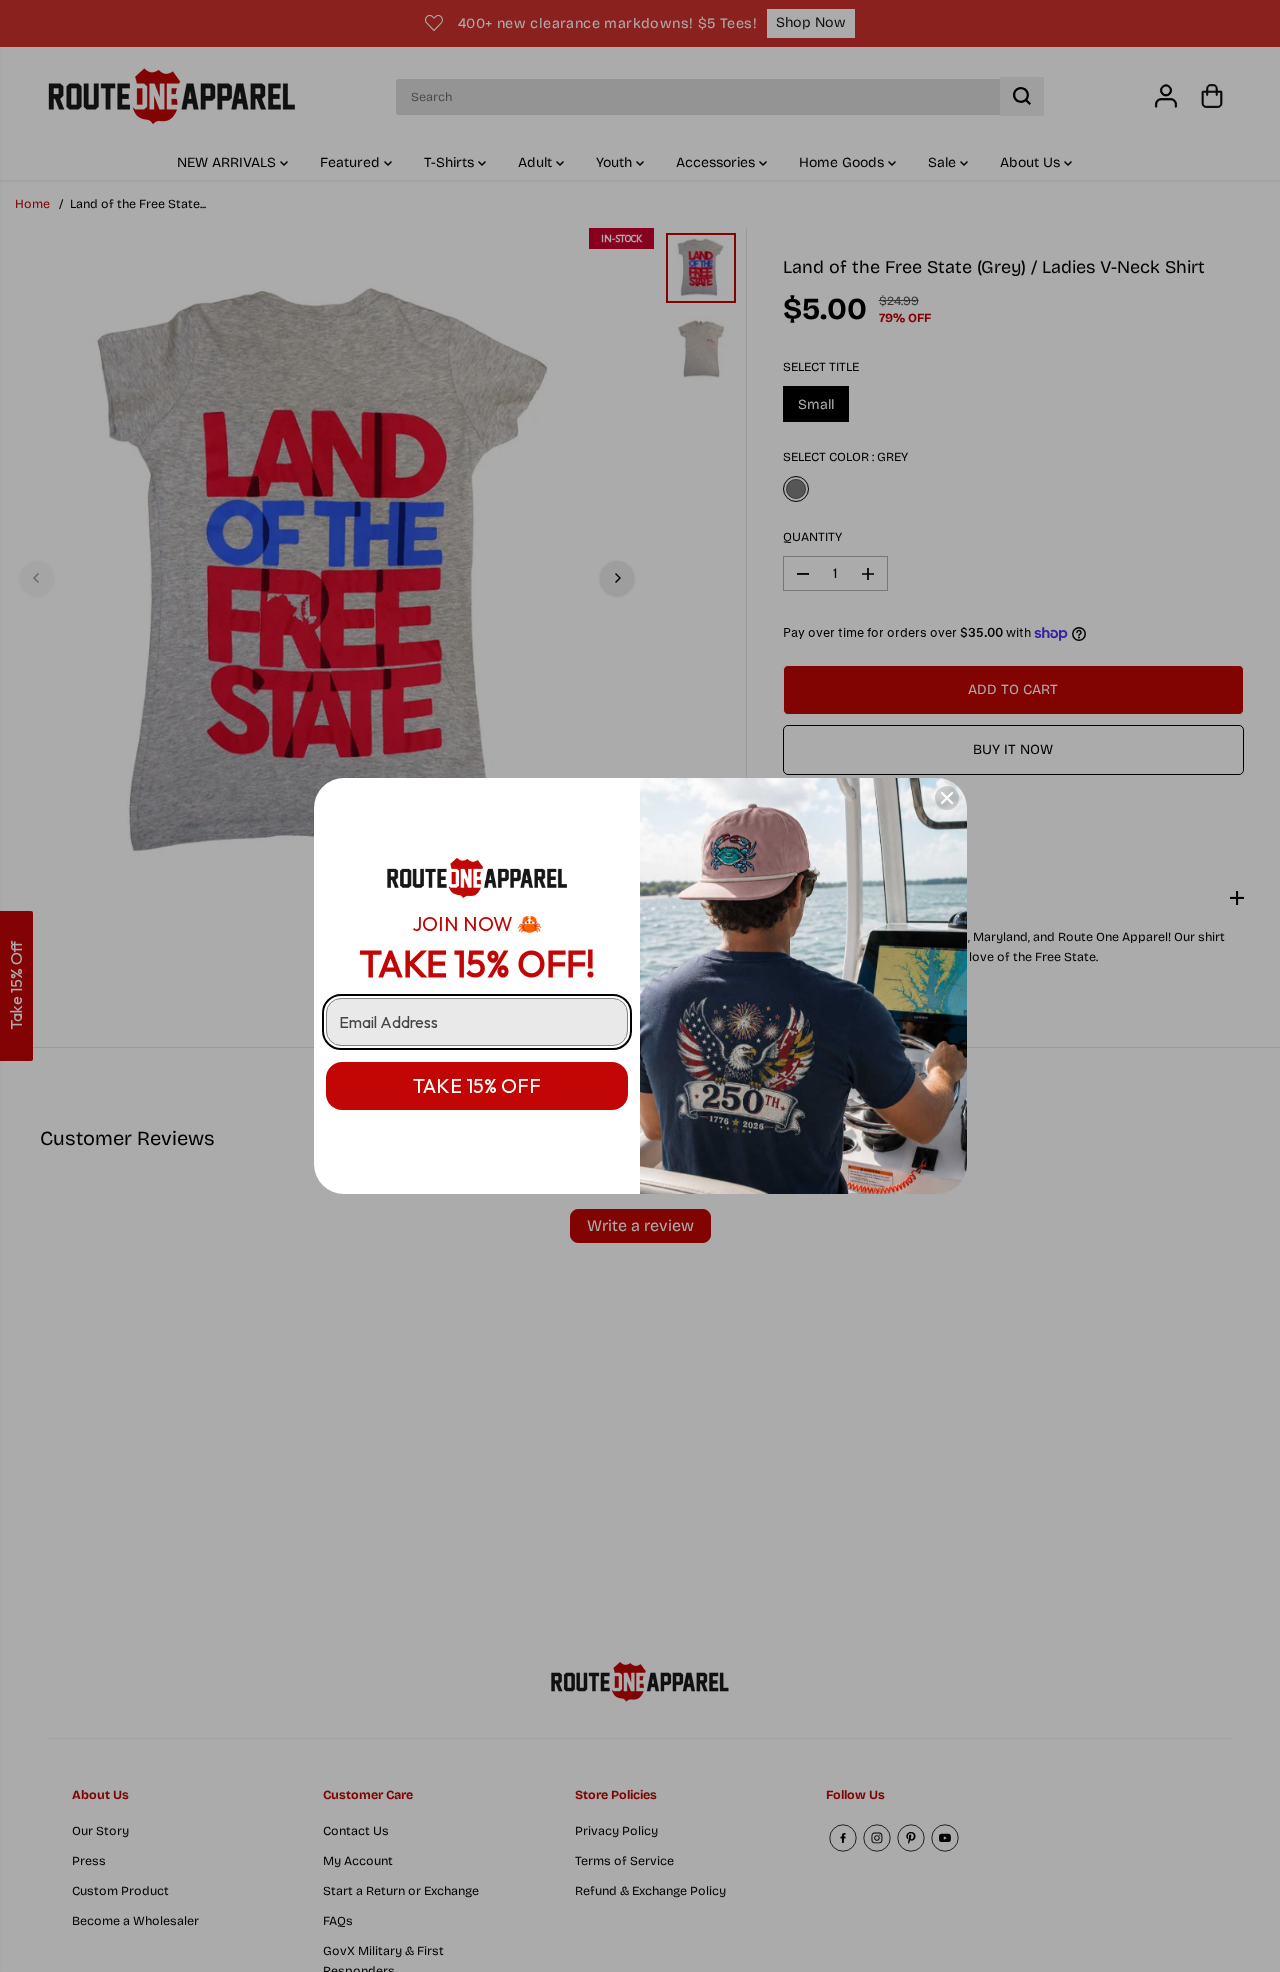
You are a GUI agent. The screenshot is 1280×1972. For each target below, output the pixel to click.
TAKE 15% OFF (477, 1085)
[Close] (947, 798)
